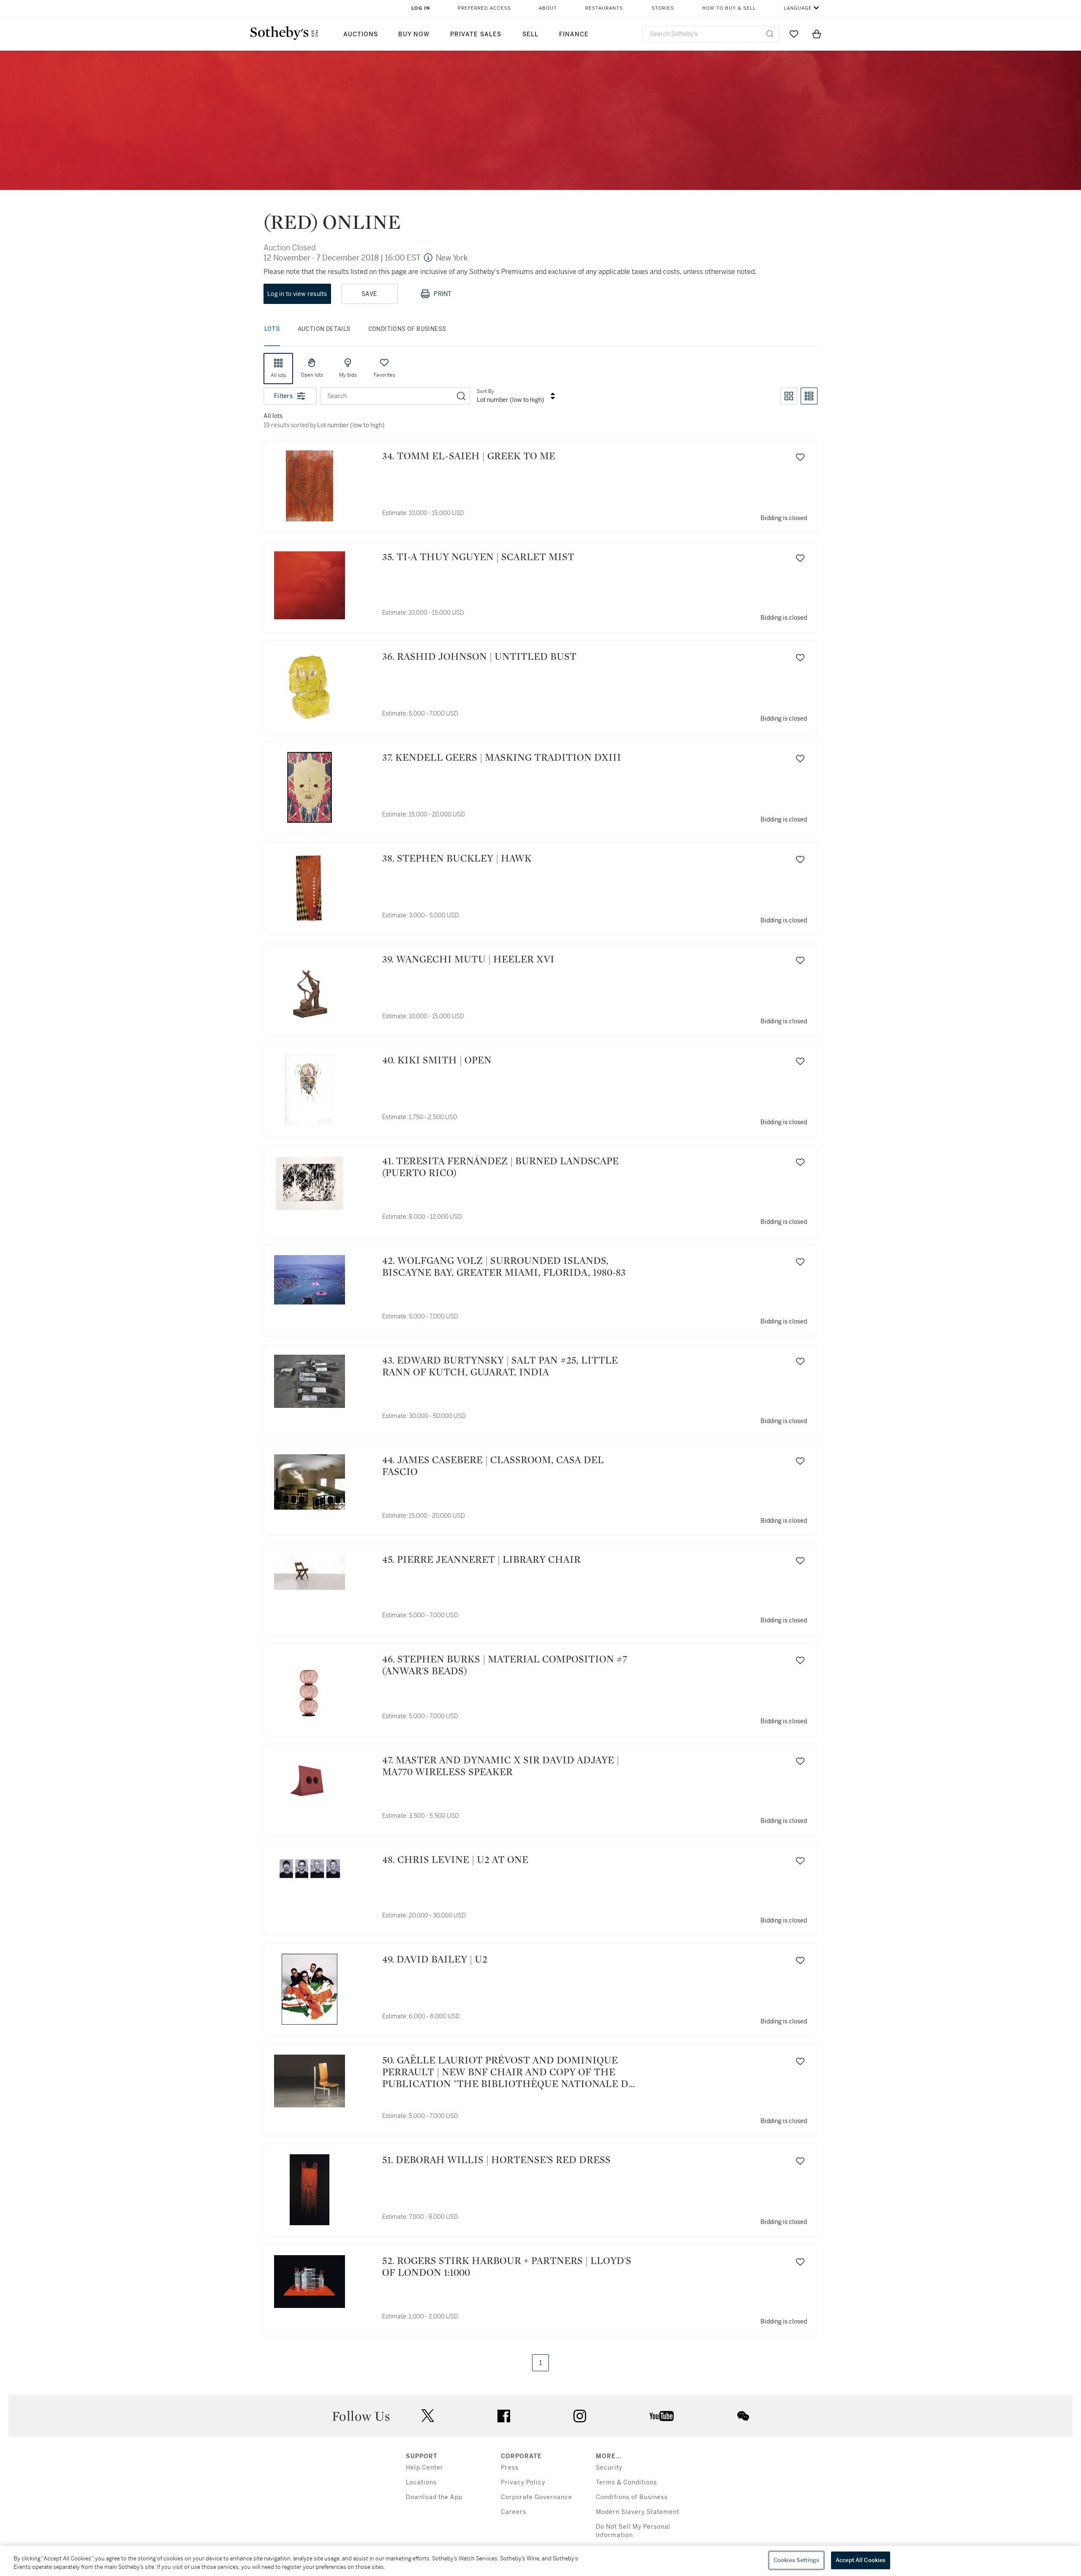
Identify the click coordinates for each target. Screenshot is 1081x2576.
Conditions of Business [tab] (407, 329)
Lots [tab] (272, 329)
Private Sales (476, 34)
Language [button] (798, 8)
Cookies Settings (796, 2560)
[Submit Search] (770, 34)
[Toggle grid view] (789, 396)
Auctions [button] (361, 34)
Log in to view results (297, 294)
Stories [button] (663, 8)
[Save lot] (800, 457)
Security (609, 2468)
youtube (662, 2416)
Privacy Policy (523, 2482)
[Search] (461, 396)
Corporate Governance (536, 2497)
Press (510, 2468)
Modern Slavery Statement (638, 2512)
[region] (540, 2561)
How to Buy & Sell (729, 8)
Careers (513, 2512)
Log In (421, 8)
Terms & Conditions (626, 2482)
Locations (421, 2482)
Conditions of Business (632, 2497)
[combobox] (711, 34)
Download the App (434, 2497)
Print (443, 294)
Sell (530, 34)
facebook (504, 2416)
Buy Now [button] (414, 34)
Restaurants (604, 8)
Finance (574, 34)
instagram (580, 2416)
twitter (428, 2416)
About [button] (548, 8)
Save (369, 294)
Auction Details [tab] (324, 329)
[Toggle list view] (809, 396)
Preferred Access (484, 8)
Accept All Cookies (861, 2560)
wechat (743, 2416)
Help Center (425, 2468)
